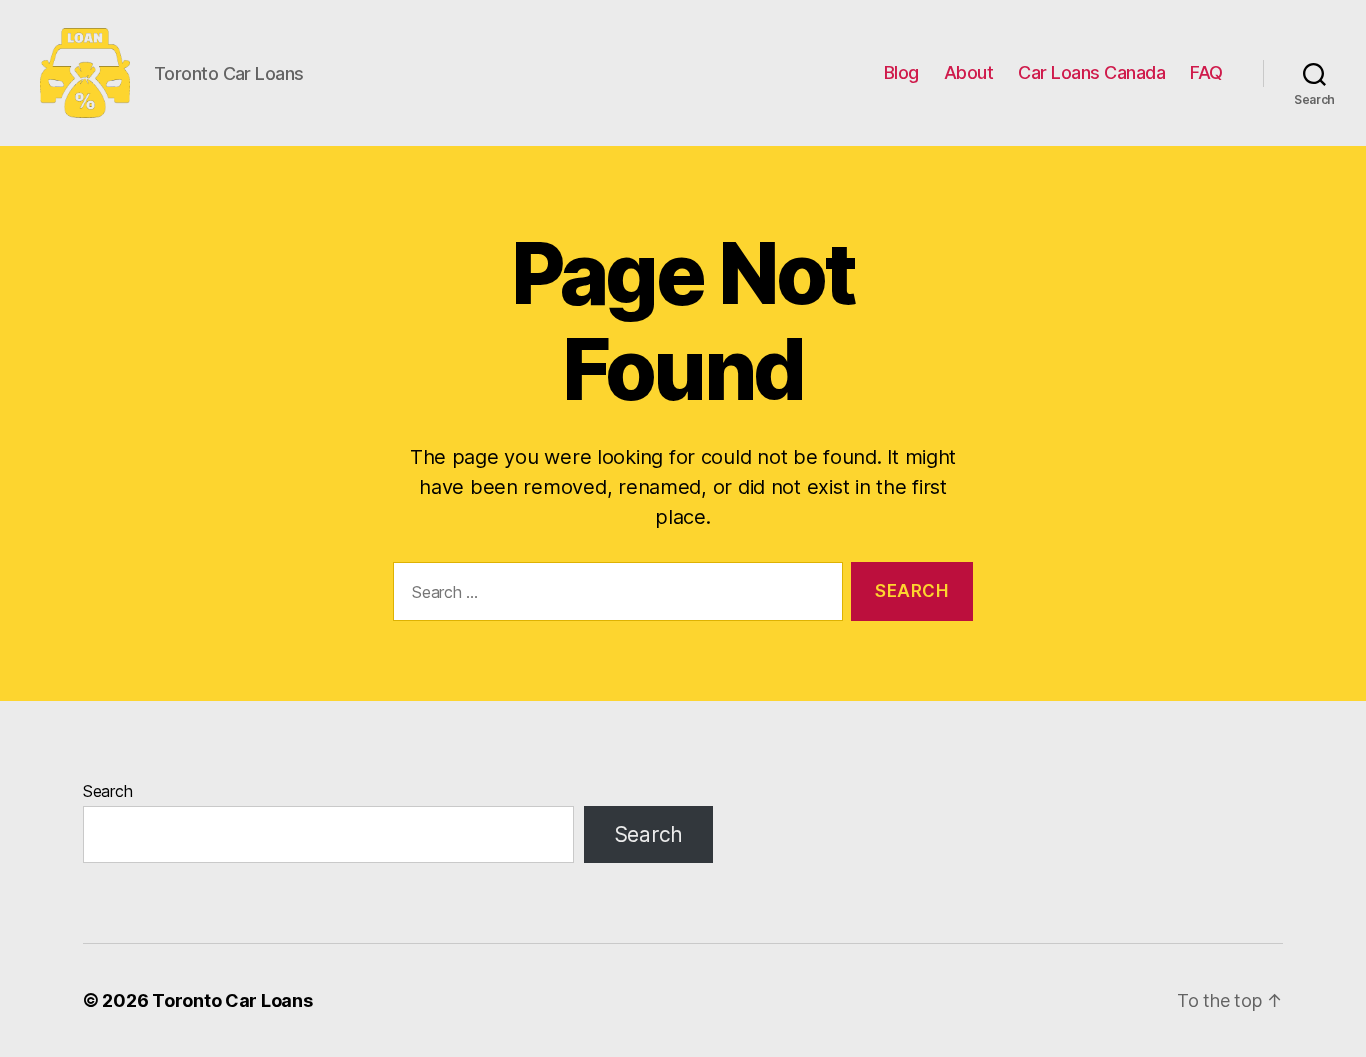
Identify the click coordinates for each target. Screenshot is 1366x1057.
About (969, 72)
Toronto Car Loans (232, 1000)
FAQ (1206, 72)
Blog (901, 72)
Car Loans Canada (1091, 72)
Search (107, 791)
